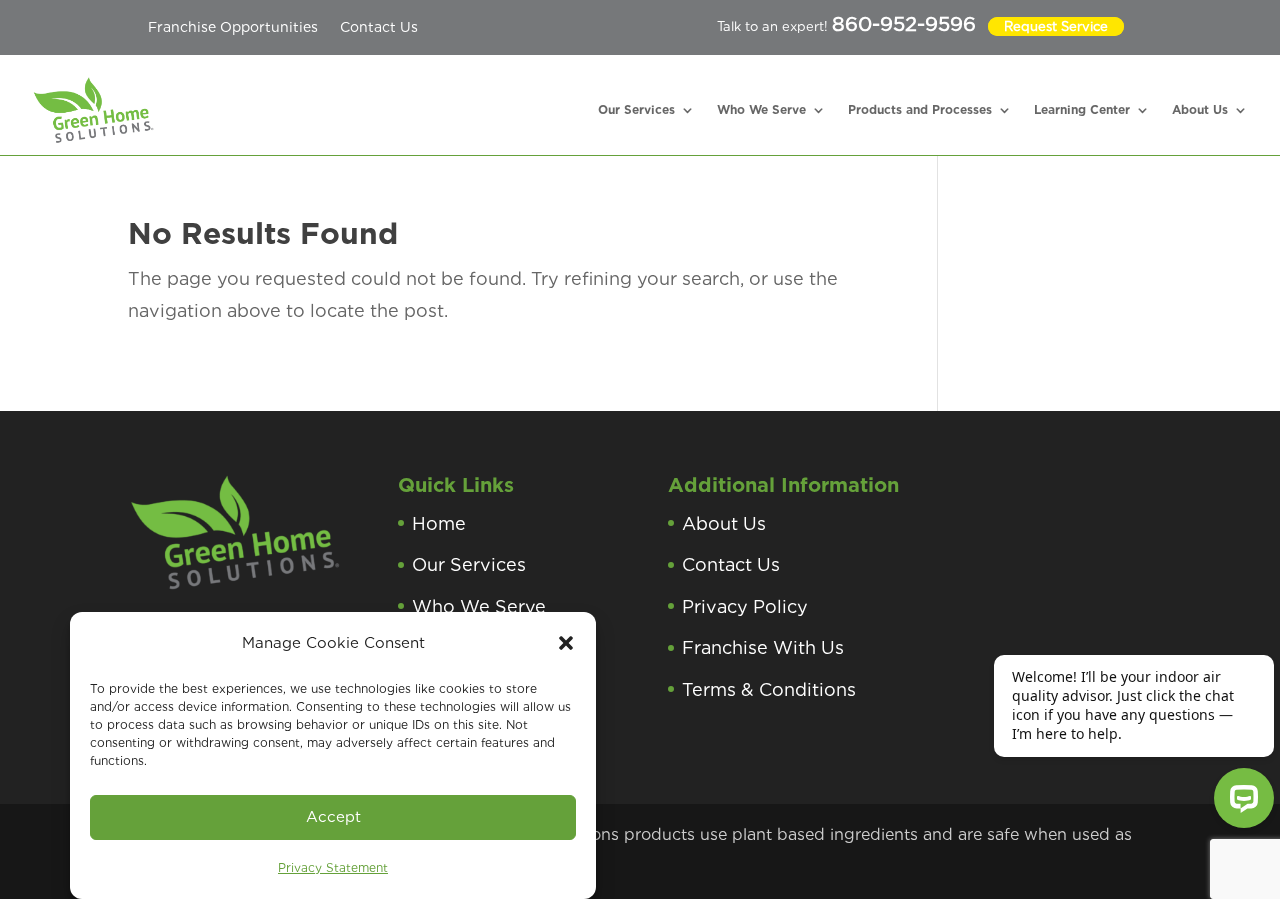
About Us (1200, 109)
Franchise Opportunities (233, 27)
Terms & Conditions (769, 689)
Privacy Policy (745, 606)
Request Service (1056, 26)
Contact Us (379, 27)
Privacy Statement (333, 867)
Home (439, 523)
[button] (566, 643)
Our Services (636, 109)
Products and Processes (920, 109)
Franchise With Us (763, 647)
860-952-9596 (904, 24)
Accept (333, 817)
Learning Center (1082, 109)
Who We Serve (761, 109)
